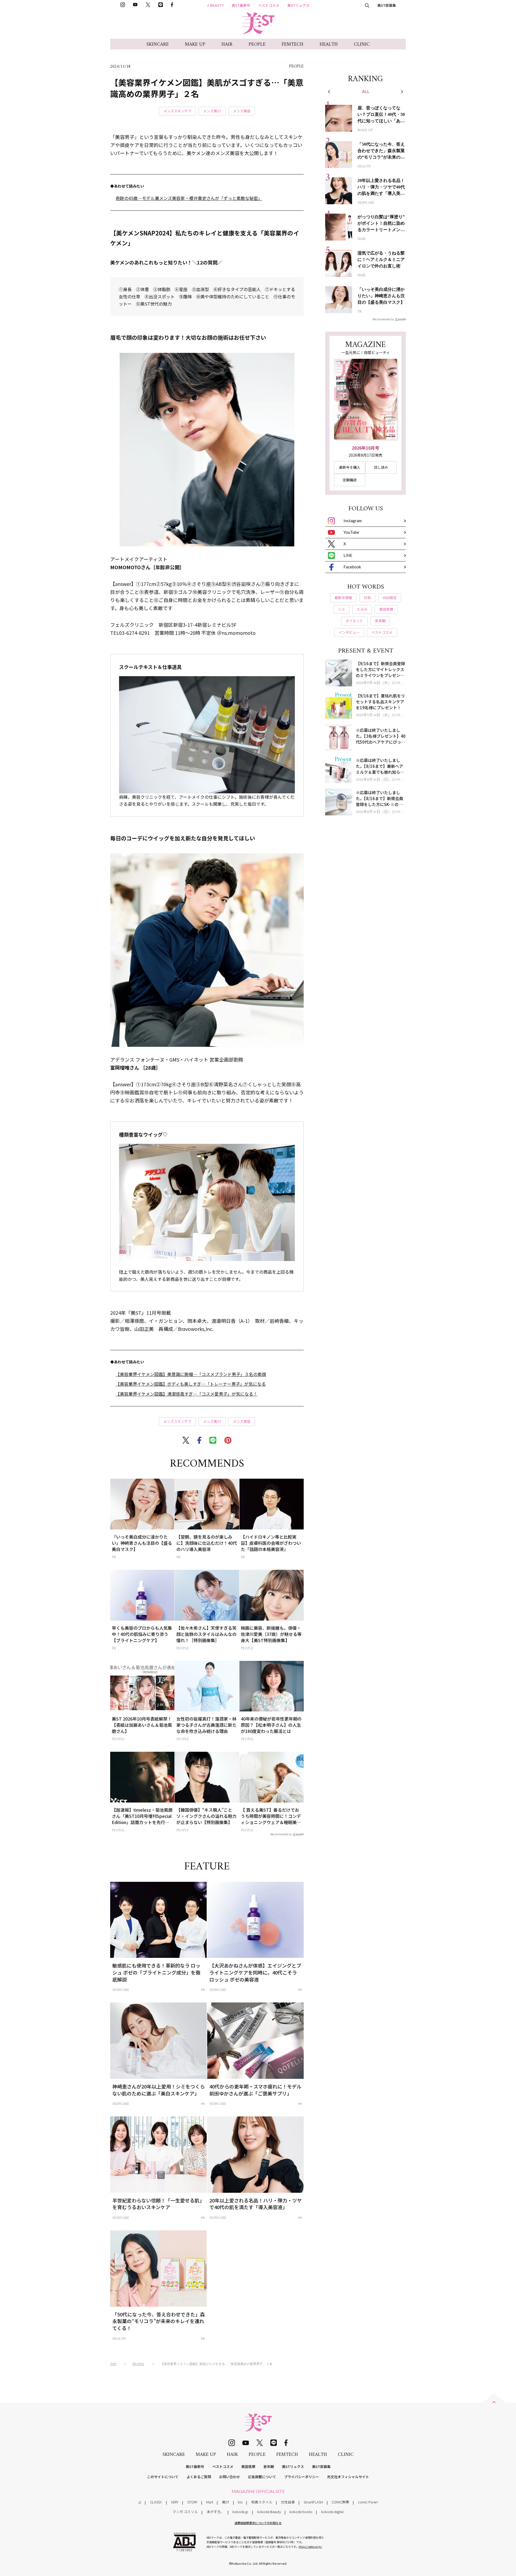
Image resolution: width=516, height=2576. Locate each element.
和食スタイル (262, 2502)
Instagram (353, 521)
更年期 (269, 2466)
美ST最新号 (241, 5)
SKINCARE (158, 44)
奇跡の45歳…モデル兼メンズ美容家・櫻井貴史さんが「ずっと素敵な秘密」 (189, 198)
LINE (348, 555)
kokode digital (332, 2512)
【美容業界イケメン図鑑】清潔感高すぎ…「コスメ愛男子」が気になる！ (187, 1394)
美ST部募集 (387, 5)
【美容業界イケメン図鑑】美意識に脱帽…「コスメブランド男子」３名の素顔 (191, 1374)
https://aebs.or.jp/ (310, 2547)
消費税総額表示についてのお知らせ (258, 2523)
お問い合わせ (230, 2477)
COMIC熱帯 (340, 2502)
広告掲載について (262, 2477)
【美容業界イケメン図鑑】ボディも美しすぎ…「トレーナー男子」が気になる (191, 1384)
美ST (226, 2502)
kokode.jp (240, 2512)
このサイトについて (163, 2477)
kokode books (301, 2512)
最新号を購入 (350, 467)
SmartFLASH (313, 2502)
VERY (175, 2502)
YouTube (351, 532)
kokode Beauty (269, 2512)
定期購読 (350, 480)
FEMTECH (293, 44)
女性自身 (288, 2502)
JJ (140, 2502)
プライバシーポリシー (302, 2477)
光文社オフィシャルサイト (348, 2477)
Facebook (352, 567)
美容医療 (248, 2466)
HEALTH (329, 44)
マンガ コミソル (185, 2512)
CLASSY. (156, 2502)
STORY (192, 2502)
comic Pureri (368, 2502)
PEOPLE (257, 44)
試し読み (381, 467)
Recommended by (281, 1834)
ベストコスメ (269, 5)
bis (240, 2502)
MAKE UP (195, 44)
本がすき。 (215, 2512)
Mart (210, 2502)
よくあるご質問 (199, 2477)
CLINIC (362, 44)
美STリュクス (298, 5)
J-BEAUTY (215, 5)
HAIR (227, 44)
